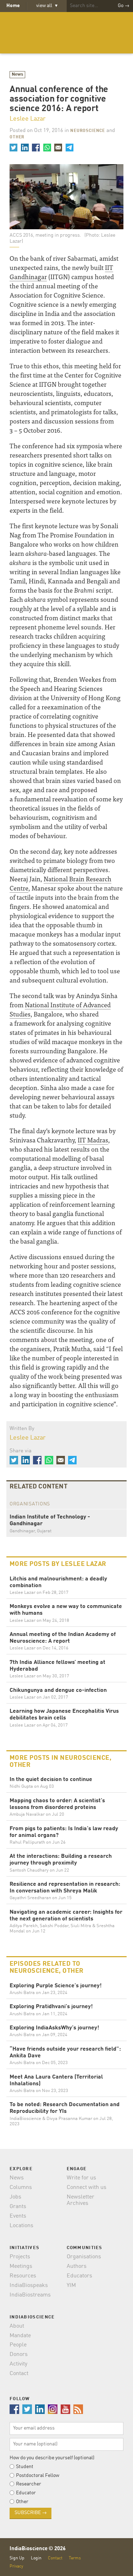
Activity (18, 2364)
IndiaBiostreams (30, 2295)
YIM (71, 2286)
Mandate (20, 2336)
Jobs (15, 2197)
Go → (124, 6)
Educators (79, 2276)
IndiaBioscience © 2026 (38, 2549)
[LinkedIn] (24, 148)
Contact (19, 2374)
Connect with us (87, 2188)
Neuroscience (88, 131)
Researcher (29, 2484)
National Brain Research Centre (60, 883)
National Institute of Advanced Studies (60, 1009)
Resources (23, 2276)
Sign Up (17, 2558)
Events (18, 2216)
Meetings (21, 2266)
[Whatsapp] (47, 148)
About (17, 2326)
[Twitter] (13, 148)
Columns (21, 2188)
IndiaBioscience (67, 33)
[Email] (58, 148)
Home (13, 6)
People (18, 2345)
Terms (75, 2558)
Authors (77, 2266)
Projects (20, 2257)
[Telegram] (69, 148)
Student (25, 2467)
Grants (18, 2207)
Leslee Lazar (28, 119)
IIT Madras (93, 1140)
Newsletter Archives (81, 2200)
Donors (19, 2355)
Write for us (81, 2178)
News (18, 74)
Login (36, 2558)
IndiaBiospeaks (29, 2286)
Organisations (84, 2257)
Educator (26, 2493)
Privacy (16, 2566)
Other (17, 137)
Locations (21, 2226)
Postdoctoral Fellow (38, 2476)
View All (47, 6)
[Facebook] (36, 148)
